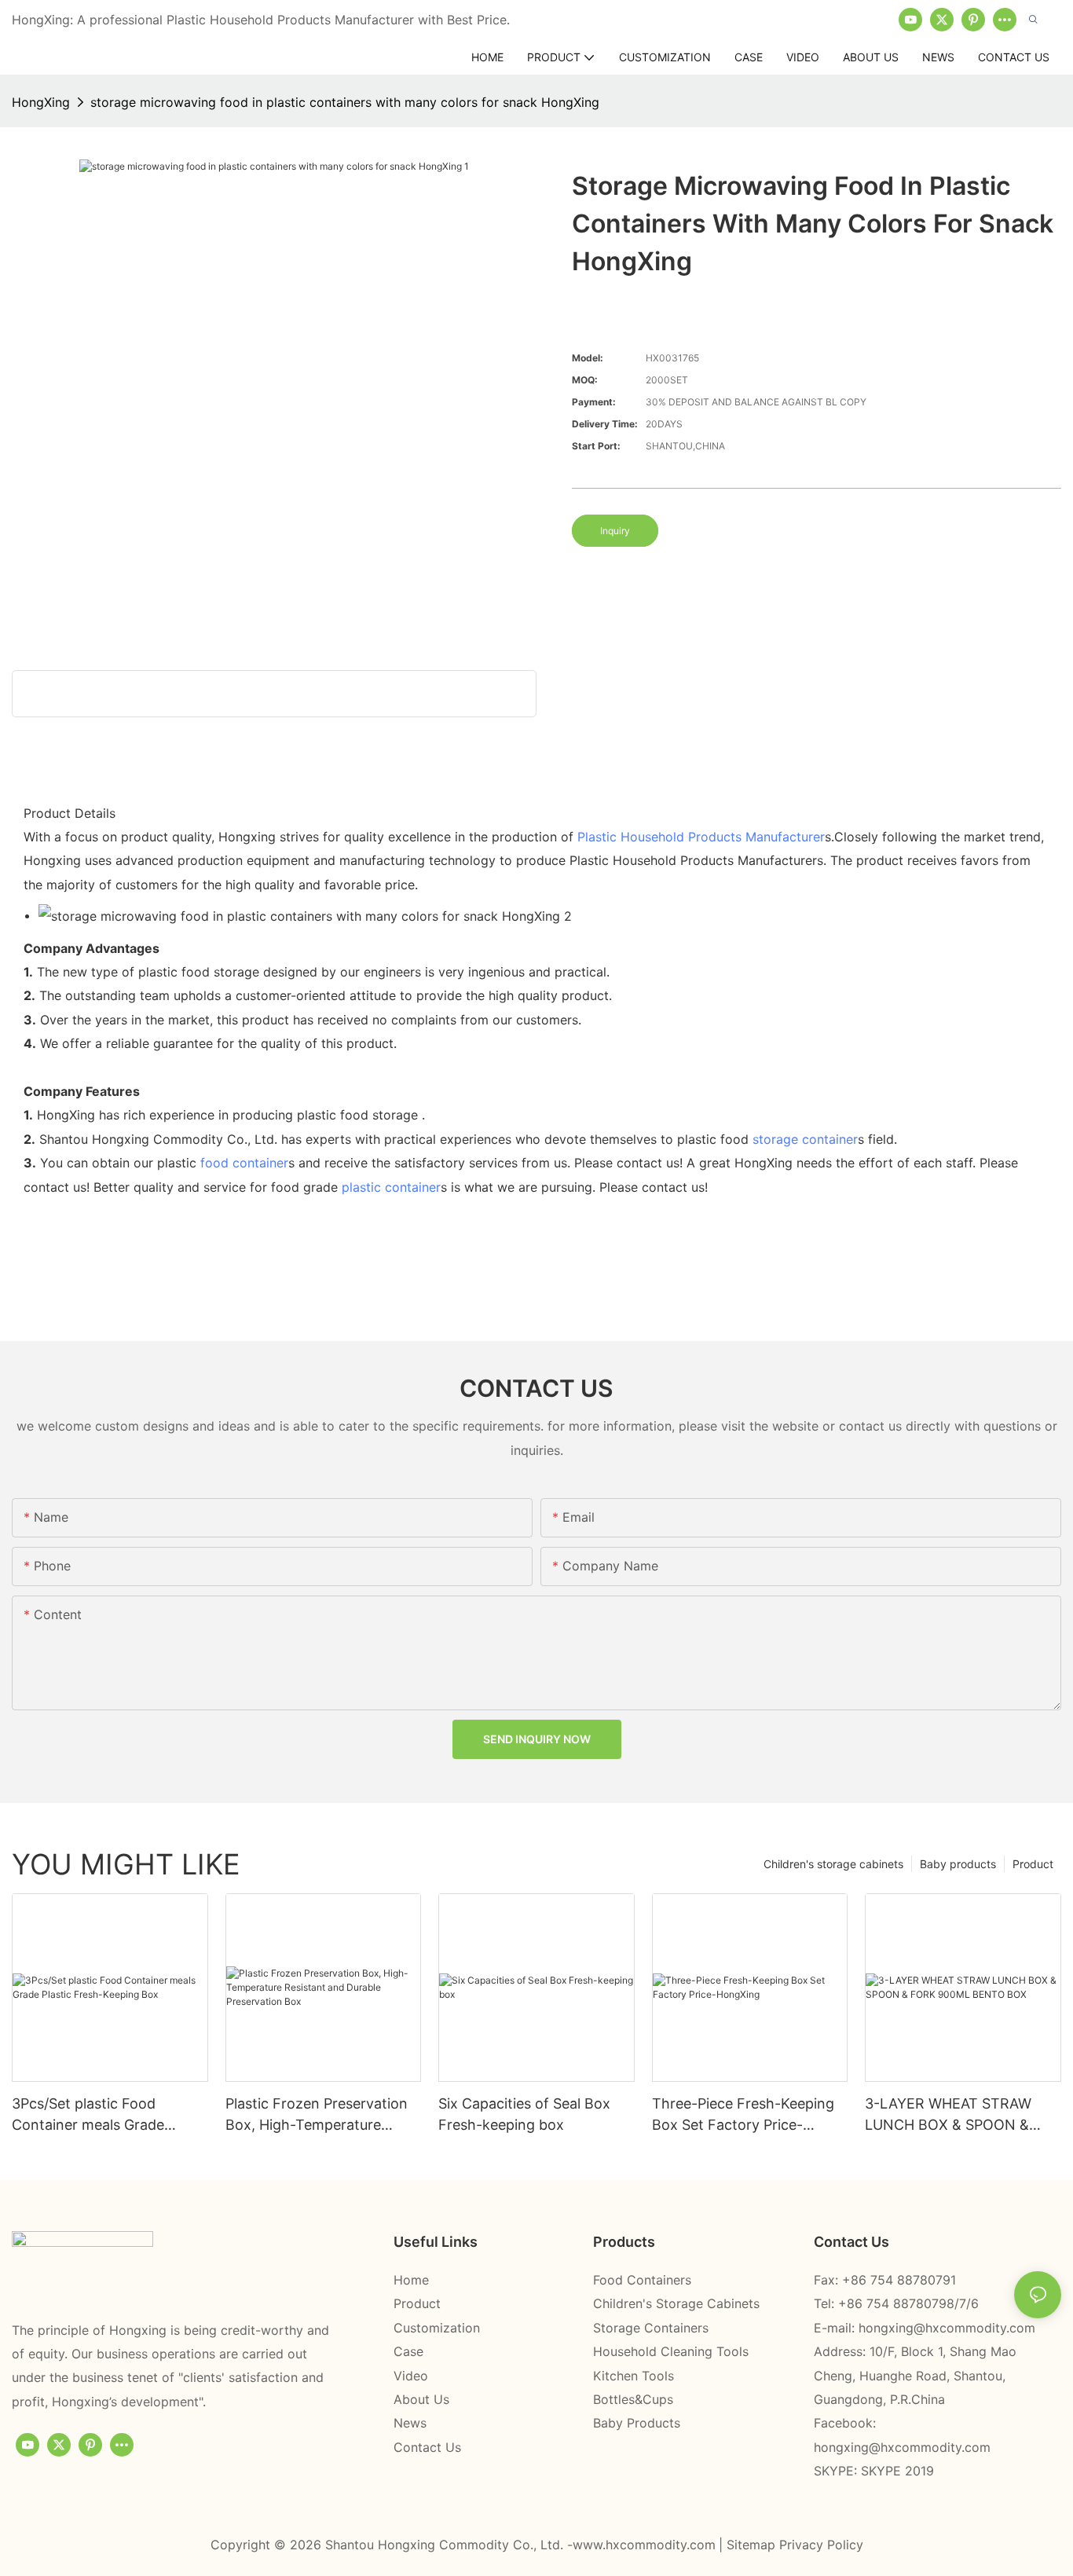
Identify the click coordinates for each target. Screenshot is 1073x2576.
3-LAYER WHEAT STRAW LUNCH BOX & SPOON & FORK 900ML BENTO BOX (952, 2115)
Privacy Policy (821, 2545)
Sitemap (753, 2545)
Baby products (958, 1864)
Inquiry (615, 531)
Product (1033, 1864)
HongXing (41, 102)
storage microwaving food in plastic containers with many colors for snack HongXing (345, 102)
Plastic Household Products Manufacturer (701, 837)
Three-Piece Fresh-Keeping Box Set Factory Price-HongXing (743, 2115)
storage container (805, 1139)
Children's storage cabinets (833, 1864)
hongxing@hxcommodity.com (947, 2328)
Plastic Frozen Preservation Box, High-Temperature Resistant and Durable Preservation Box (317, 2115)
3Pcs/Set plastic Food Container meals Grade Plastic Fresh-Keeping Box (99, 2115)
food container (244, 1163)
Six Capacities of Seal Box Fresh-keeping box (524, 2114)
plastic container (391, 1187)
